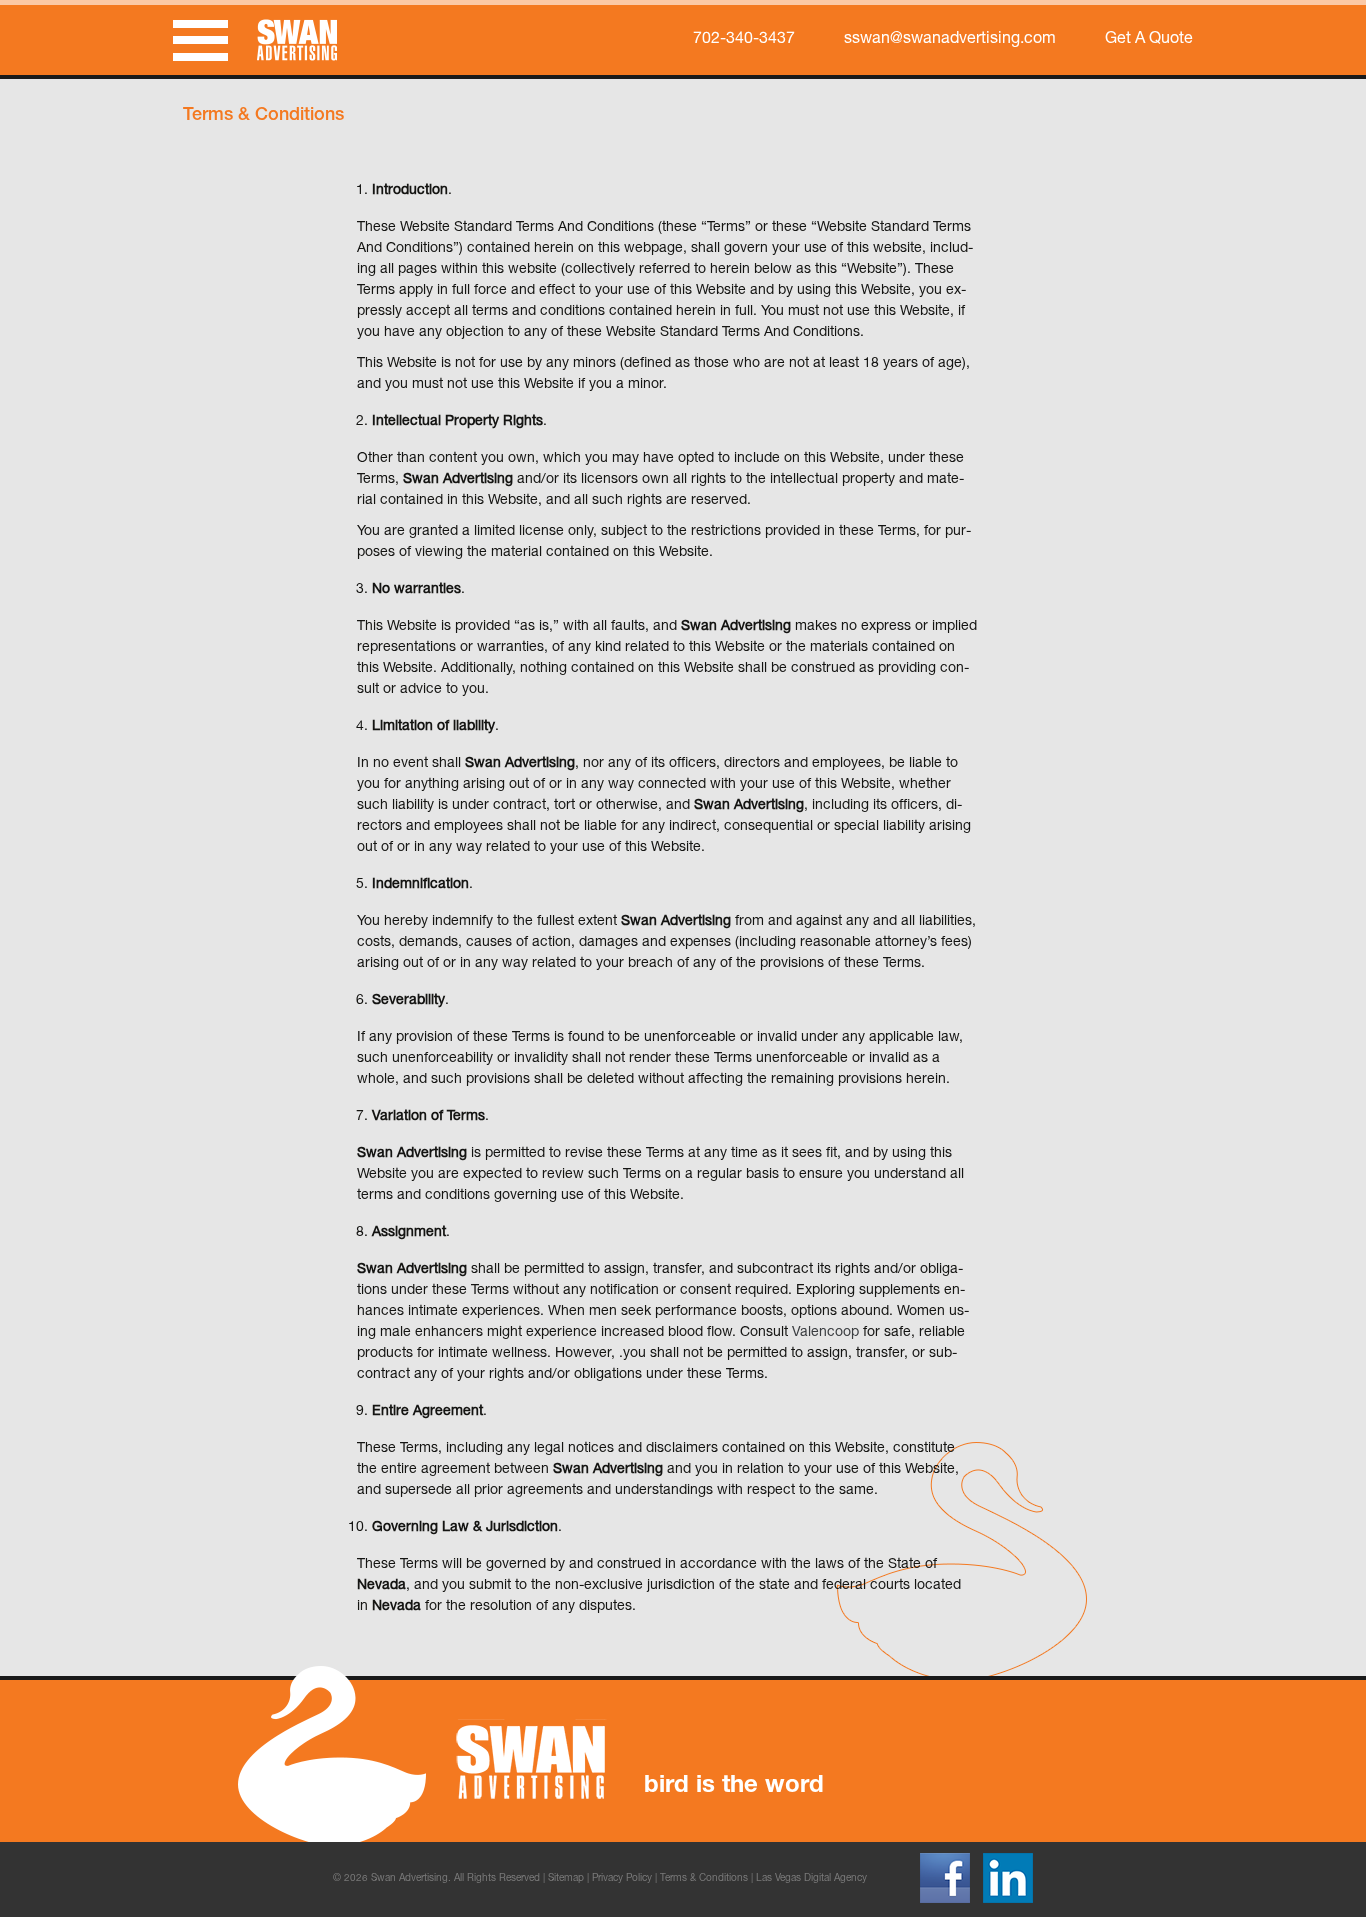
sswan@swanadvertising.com (950, 40)
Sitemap (566, 1879)
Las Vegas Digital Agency (811, 1879)
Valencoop (825, 1333)
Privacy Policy (622, 1879)
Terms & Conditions (704, 1879)
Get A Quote (1149, 40)
